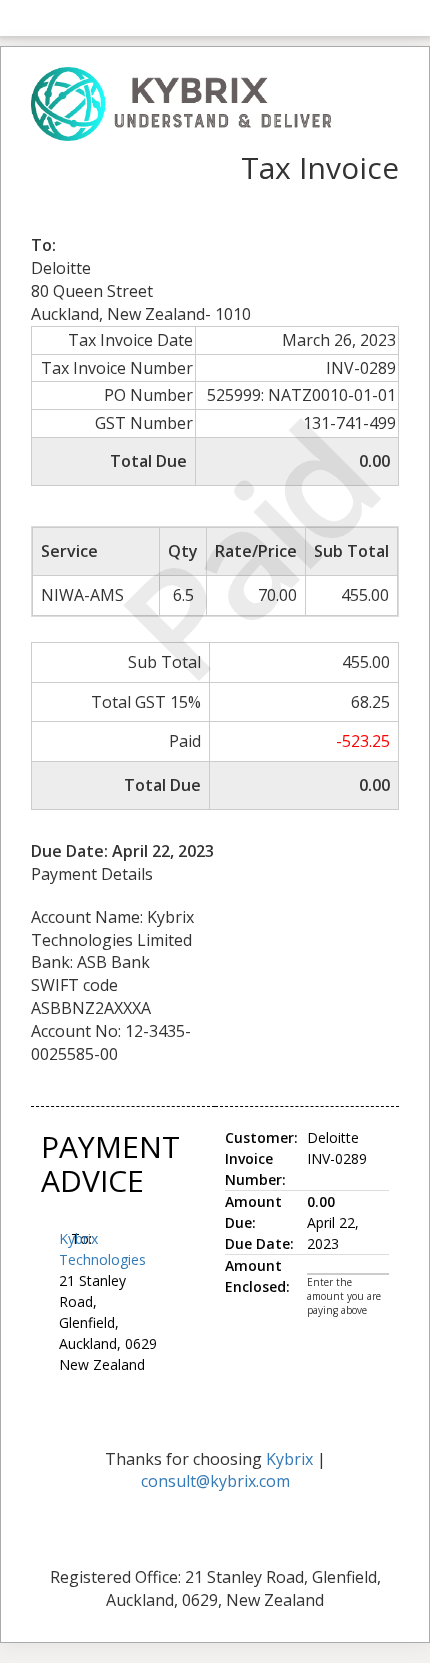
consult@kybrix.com (215, 1481)
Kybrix (289, 1459)
